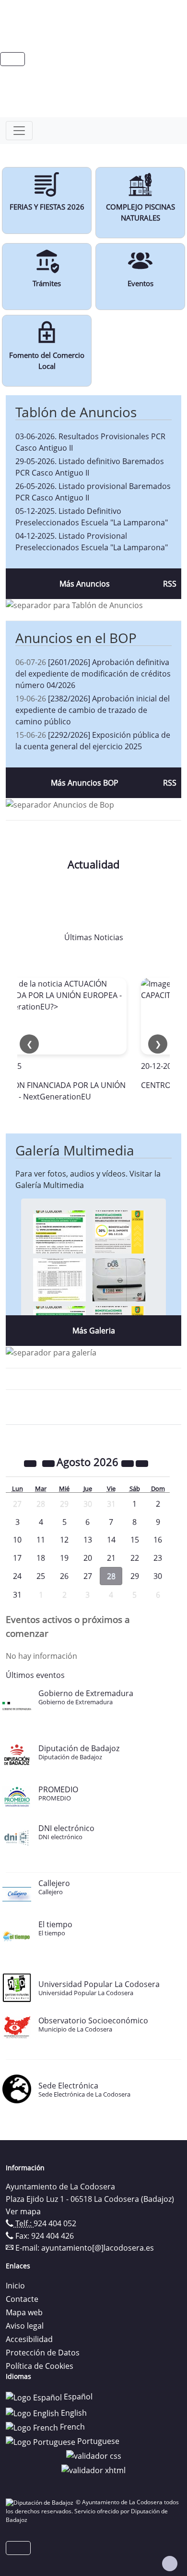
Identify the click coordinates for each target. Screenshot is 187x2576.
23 (158, 1558)
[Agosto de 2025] (31, 1463)
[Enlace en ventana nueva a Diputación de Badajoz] (41, 2502)
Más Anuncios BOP (85, 783)
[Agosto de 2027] (129, 1463)
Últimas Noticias (94, 937)
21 (111, 1558)
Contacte (22, 2299)
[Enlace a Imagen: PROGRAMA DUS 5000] (119, 1279)
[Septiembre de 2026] (142, 1463)
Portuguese (97, 2441)
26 (64, 1576)
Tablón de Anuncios (76, 412)
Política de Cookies (40, 2366)
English (73, 2413)
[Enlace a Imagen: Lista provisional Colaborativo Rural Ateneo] (59, 1279)
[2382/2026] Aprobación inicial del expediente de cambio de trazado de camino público (93, 710)
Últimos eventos (35, 1675)
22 (135, 1558)
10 (17, 1540)
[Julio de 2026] (49, 1463)
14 (111, 1540)
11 (41, 1540)
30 (158, 1576)
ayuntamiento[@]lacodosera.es (98, 2248)
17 (17, 1558)
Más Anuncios (85, 584)
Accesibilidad (29, 2339)
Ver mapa (23, 2211)
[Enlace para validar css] (94, 2455)
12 (64, 1540)
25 (41, 1576)
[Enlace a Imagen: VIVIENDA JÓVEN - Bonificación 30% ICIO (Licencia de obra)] (119, 1231)
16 (158, 1540)
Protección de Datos (43, 2353)
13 (88, 1540)
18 (41, 1558)
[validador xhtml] (93, 2469)
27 (88, 1576)
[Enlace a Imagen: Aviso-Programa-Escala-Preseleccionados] (59, 1231)
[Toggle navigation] (19, 131)
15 (135, 1540)
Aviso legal (25, 2326)
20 (88, 1558)
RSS (170, 584)
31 (17, 1595)
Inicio (15, 2286)
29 (135, 1576)
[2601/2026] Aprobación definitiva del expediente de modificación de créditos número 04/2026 (93, 674)
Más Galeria (94, 1331)
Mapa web (24, 2312)
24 (17, 1576)
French (71, 2427)
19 (64, 1558)
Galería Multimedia (75, 1150)
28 (111, 1576)
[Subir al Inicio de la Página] (170, 2564)
